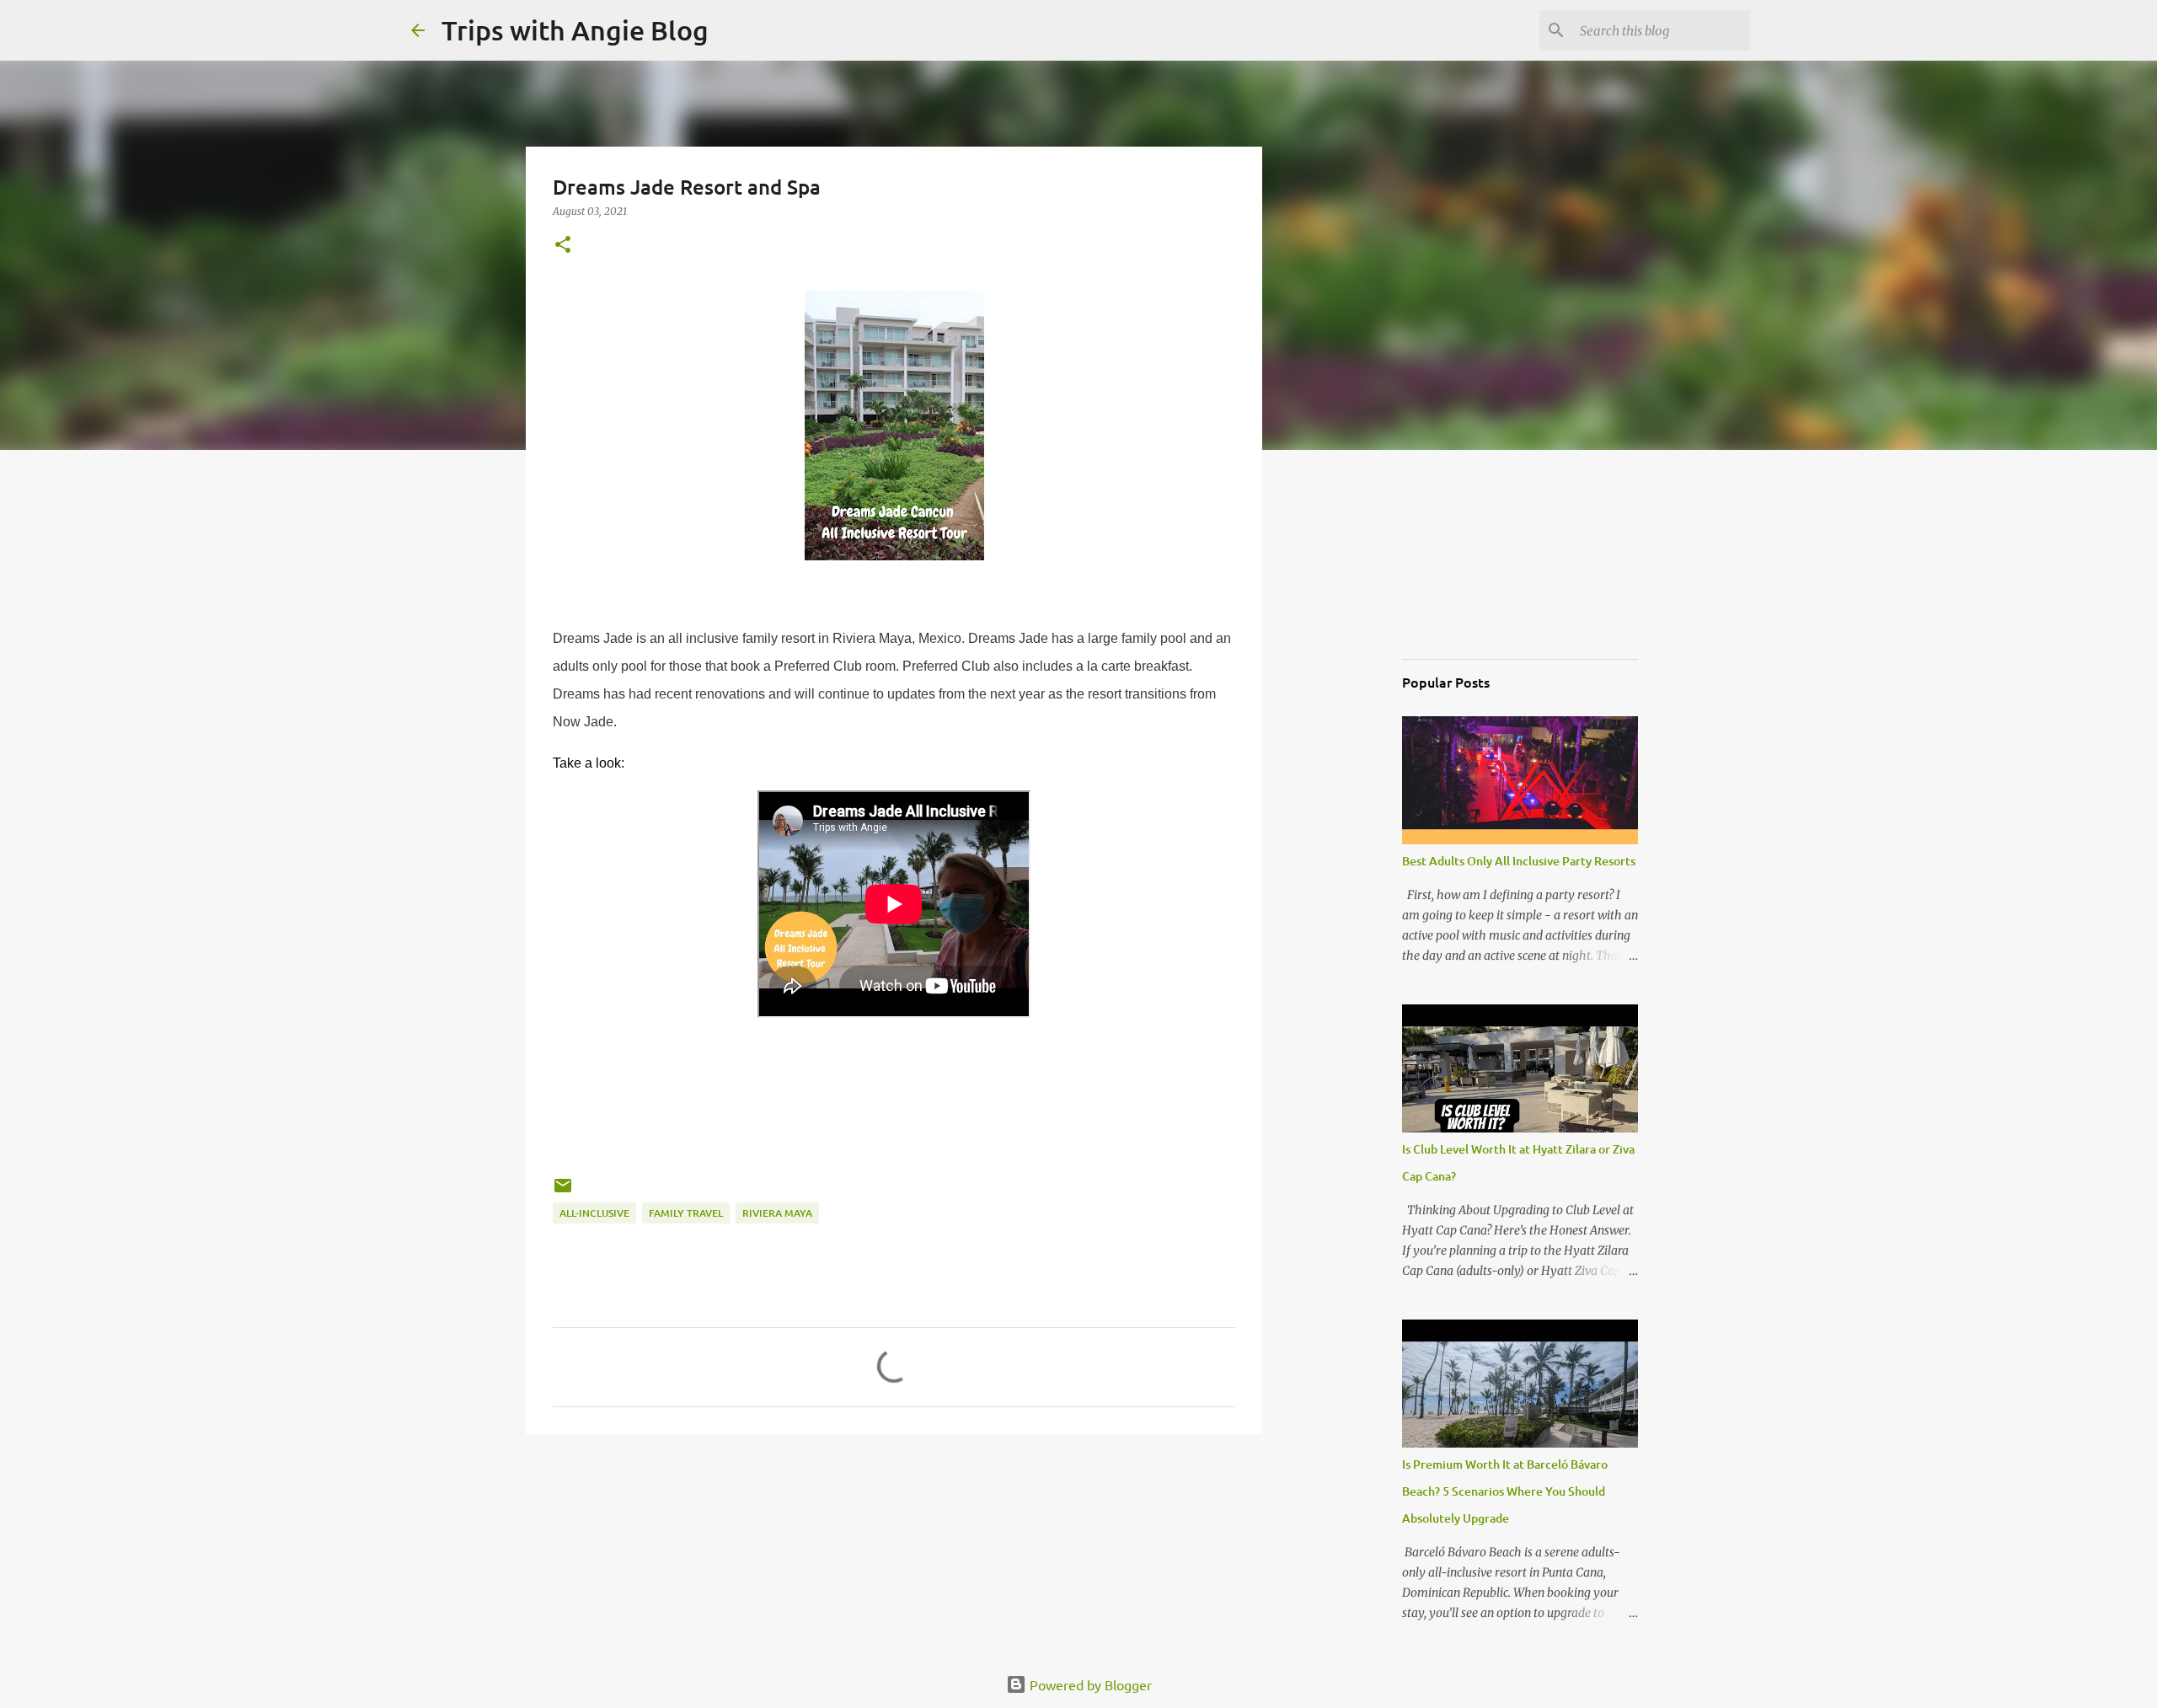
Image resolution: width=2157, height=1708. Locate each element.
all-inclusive (594, 1213)
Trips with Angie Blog (575, 30)
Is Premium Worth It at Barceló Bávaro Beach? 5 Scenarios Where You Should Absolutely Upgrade (1505, 1491)
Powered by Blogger (1089, 1684)
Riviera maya (777, 1213)
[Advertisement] (1486, 560)
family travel (686, 1213)
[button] (563, 246)
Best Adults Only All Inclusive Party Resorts (1519, 861)
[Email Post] (563, 1192)
